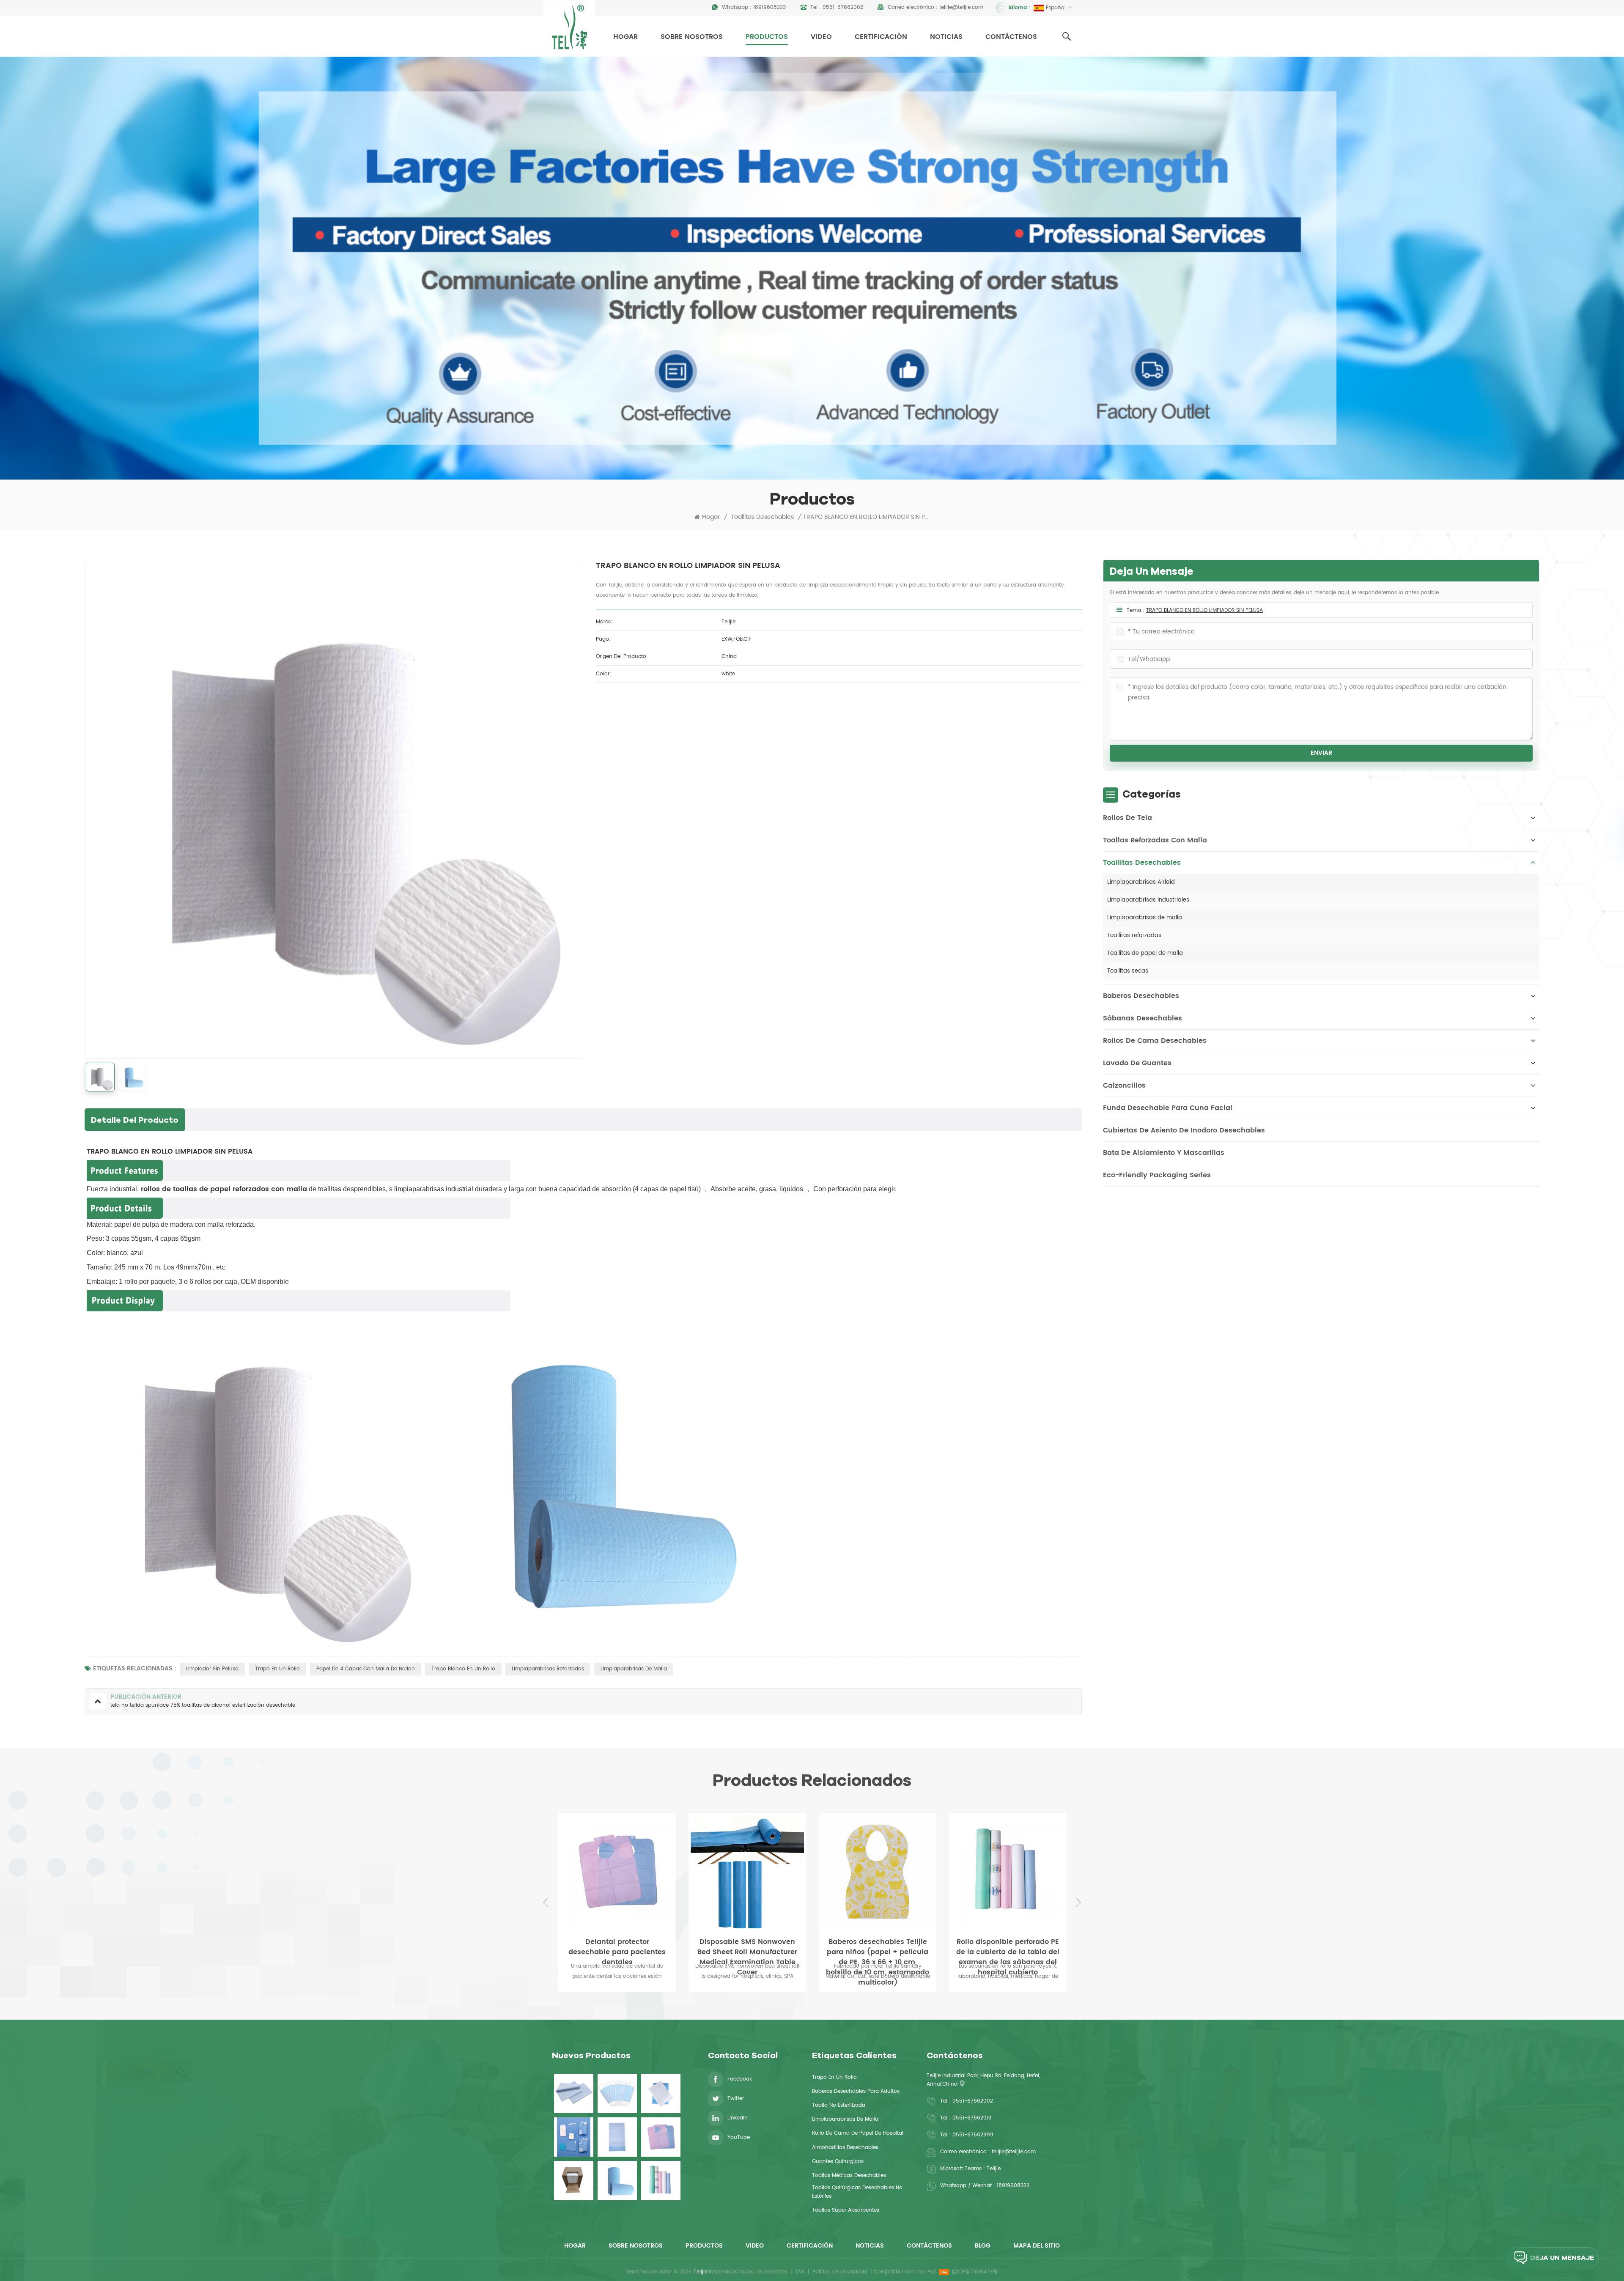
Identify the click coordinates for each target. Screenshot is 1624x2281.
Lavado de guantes (1137, 1063)
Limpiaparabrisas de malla (1145, 918)
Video (821, 37)
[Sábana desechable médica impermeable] (574, 2093)
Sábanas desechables (1143, 1018)
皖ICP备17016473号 (975, 2272)
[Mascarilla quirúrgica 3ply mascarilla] (617, 2093)
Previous (546, 1903)
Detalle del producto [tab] (135, 1120)
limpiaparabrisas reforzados (548, 1669)
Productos (767, 37)
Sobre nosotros (692, 37)
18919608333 (769, 7)
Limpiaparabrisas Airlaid (1141, 882)
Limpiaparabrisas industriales (1148, 900)
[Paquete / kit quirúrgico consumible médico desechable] (574, 2137)
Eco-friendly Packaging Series (1157, 1175)
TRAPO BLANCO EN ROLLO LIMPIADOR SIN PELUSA (1204, 610)
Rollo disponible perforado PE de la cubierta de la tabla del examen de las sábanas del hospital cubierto (747, 1947)
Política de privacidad (840, 2272)
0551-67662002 (843, 7)
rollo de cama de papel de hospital (858, 2133)
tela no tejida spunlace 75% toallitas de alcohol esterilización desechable (1008, 1947)
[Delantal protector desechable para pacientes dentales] (661, 2137)
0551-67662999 (973, 2135)
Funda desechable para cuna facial (1168, 1108)
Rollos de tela (1127, 818)
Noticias (946, 37)
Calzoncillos (1124, 1086)
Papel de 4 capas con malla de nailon (366, 1669)
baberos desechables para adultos (856, 2091)
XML (800, 2272)
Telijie (994, 2169)
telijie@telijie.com (961, 7)
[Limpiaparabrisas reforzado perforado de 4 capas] (574, 2181)
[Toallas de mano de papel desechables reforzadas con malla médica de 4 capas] (661, 2093)
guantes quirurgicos (838, 2162)
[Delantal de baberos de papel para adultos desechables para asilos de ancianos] (617, 2137)
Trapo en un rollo (277, 1669)
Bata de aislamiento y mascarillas (1164, 1153)
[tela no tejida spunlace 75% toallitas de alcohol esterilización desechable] (1008, 1872)
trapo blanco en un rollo (463, 1669)
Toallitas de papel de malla (1145, 953)
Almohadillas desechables (845, 2148)
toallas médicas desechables (849, 2175)
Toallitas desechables (762, 517)
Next (1078, 1903)
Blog (983, 2246)
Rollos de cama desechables (1155, 1041)
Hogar (625, 37)
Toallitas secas (1128, 971)
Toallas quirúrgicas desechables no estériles (857, 2192)
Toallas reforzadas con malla (1155, 840)
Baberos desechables (1141, 996)
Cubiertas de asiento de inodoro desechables (1184, 1130)
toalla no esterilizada (839, 2105)
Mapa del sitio (1037, 2246)
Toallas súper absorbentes (846, 2210)
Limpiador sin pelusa (212, 1669)
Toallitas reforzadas (1134, 936)
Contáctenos (1011, 37)
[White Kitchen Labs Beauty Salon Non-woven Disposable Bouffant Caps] (878, 1872)
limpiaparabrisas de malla (634, 1669)
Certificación (881, 37)
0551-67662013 (972, 2118)
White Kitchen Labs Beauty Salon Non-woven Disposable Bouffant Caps (878, 1947)
